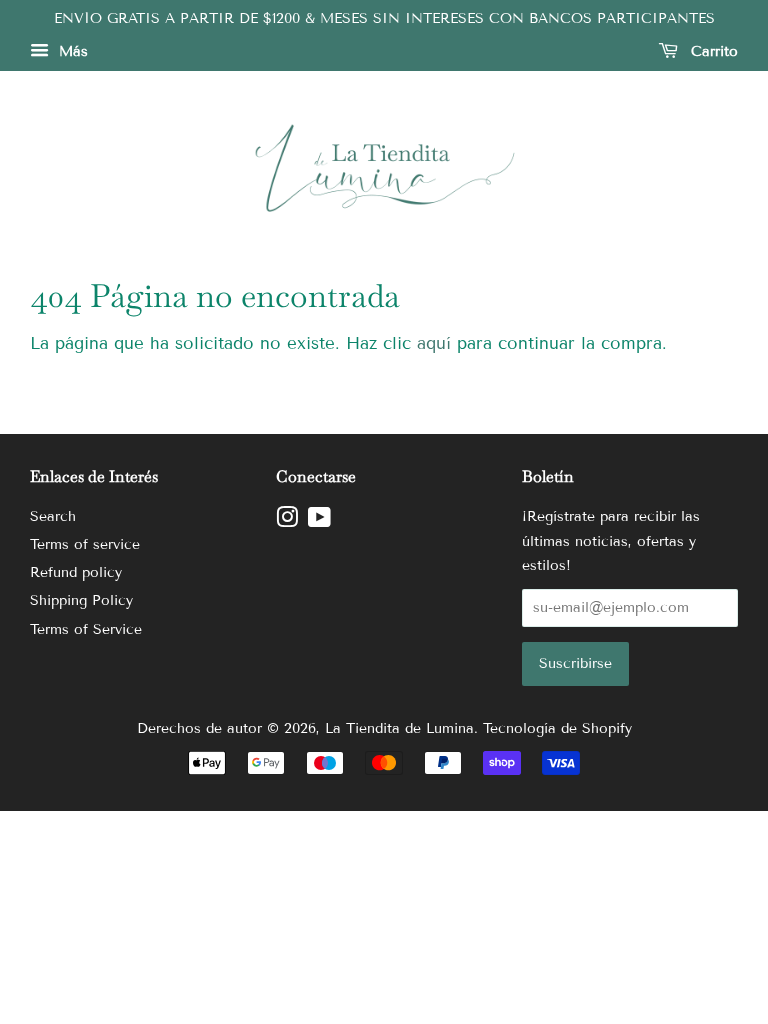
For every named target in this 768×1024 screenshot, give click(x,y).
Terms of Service (86, 629)
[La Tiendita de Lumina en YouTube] (319, 521)
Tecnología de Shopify (557, 728)
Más (71, 51)
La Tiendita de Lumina (399, 728)
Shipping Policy (81, 600)
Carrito (712, 51)
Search (53, 516)
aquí (434, 343)
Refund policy (76, 572)
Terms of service (85, 544)
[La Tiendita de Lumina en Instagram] (287, 521)
